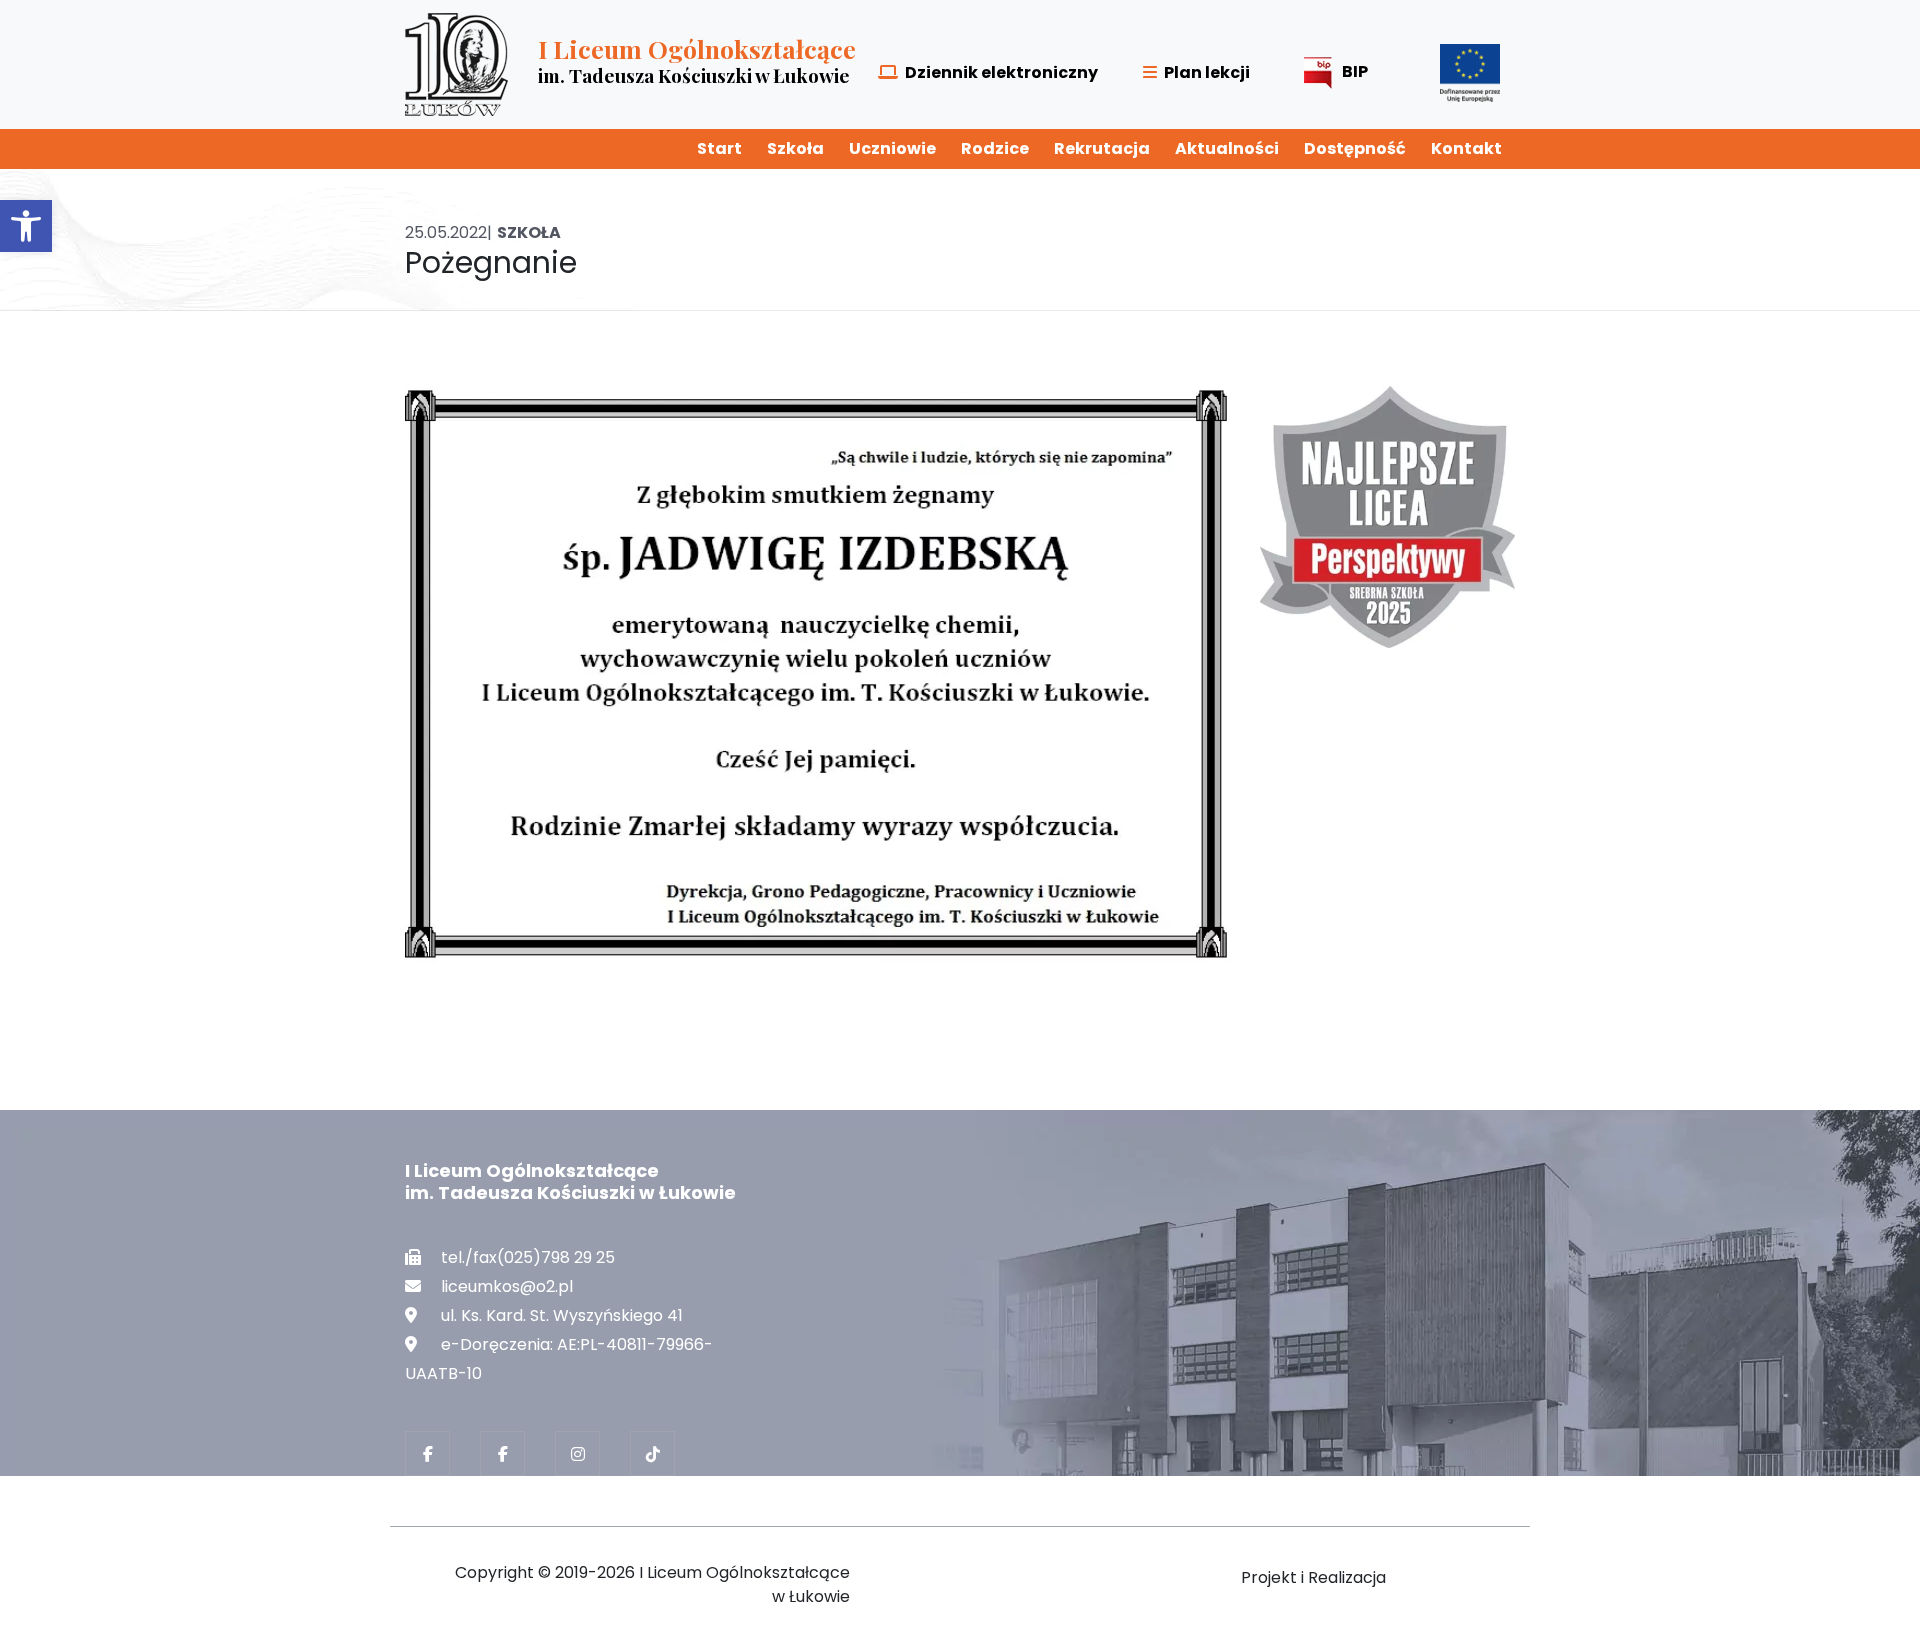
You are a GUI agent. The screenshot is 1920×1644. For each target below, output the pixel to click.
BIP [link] (1355, 71)
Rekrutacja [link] (1102, 148)
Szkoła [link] (795, 148)
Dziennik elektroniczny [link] (1001, 72)
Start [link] (719, 148)
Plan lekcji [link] (1207, 72)
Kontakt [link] (1466, 148)
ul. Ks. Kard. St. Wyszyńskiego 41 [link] (562, 1315)
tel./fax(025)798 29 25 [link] (528, 1257)
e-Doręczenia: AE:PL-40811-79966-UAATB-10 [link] (559, 1359)
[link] (26, 226)
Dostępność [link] (1355, 148)
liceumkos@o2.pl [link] (507, 1286)
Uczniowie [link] (892, 148)
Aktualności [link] (1227, 148)
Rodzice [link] (995, 148)
